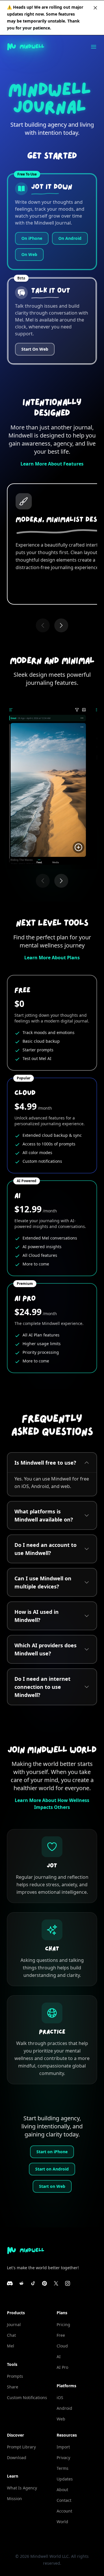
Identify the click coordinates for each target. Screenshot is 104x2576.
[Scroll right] (61, 625)
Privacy (63, 2458)
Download (17, 2458)
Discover (15, 2435)
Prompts (15, 2376)
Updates (65, 2479)
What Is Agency (22, 2488)
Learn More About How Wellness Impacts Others (52, 1804)
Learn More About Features (52, 464)
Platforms (66, 2386)
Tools (12, 2364)
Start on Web (52, 2186)
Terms (63, 2468)
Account (64, 2511)
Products (16, 2313)
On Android (70, 238)
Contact (64, 2500)
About (62, 2490)
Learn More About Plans (52, 958)
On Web (29, 254)
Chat (11, 2335)
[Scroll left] (43, 625)
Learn (13, 2476)
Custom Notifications (27, 2398)
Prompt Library (21, 2447)
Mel (11, 2346)
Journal (14, 2324)
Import (63, 2447)
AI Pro (62, 2367)
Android (64, 2408)
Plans (62, 2313)
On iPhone (32, 238)
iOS (60, 2398)
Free (61, 2335)
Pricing (63, 2324)
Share (13, 2387)
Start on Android (52, 2169)
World (62, 2522)
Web (61, 2419)
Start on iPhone (52, 2152)
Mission (14, 2499)
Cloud (62, 2346)
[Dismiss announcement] (95, 8)
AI (59, 2357)
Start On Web (35, 349)
